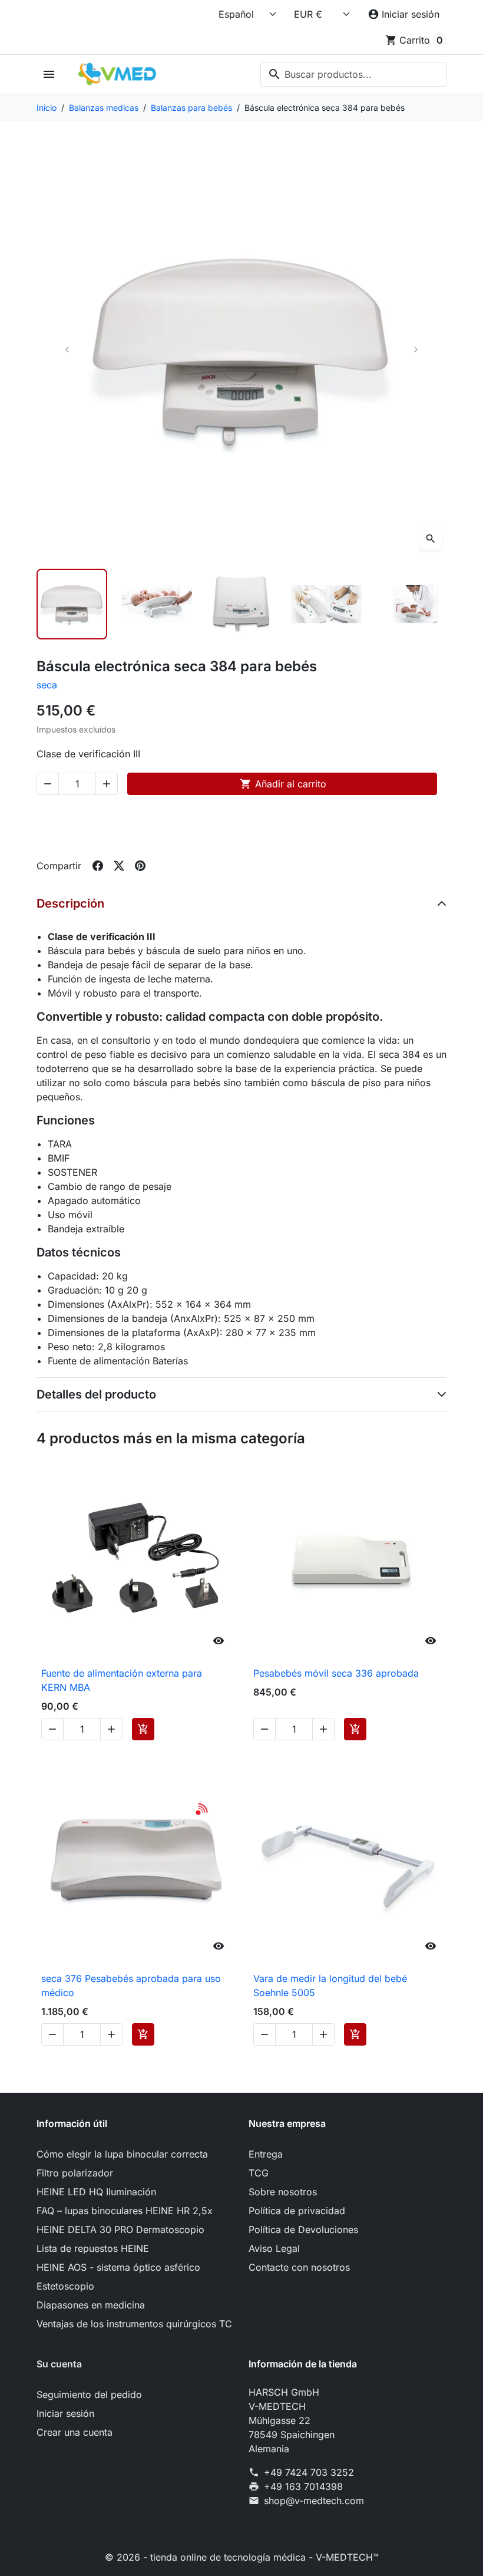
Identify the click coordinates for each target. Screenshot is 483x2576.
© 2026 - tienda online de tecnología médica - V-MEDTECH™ (242, 2557)
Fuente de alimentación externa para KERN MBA (122, 1680)
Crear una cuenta (75, 2432)
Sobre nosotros (283, 2192)
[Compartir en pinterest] (140, 866)
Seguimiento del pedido (89, 2394)
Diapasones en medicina (91, 2305)
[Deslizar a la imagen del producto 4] (326, 604)
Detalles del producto (96, 1394)
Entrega (266, 2154)
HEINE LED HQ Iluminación (96, 2192)
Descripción (70, 903)
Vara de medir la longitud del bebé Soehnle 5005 (330, 1985)
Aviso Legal (274, 2248)
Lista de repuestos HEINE (93, 2248)
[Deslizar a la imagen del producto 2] (157, 604)
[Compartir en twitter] (119, 866)
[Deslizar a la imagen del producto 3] (241, 604)
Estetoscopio (65, 2286)
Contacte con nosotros (299, 2267)
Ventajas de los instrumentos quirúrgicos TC (134, 2324)
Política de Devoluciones (303, 2229)
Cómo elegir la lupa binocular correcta (122, 2154)
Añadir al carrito (283, 784)
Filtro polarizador (75, 2173)
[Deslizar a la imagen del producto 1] (72, 604)
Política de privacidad (297, 2211)
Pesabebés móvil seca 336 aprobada (336, 1673)
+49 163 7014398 (303, 2486)
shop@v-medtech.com (314, 2501)
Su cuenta (59, 2364)
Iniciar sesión (65, 2413)
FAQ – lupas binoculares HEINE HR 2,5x (125, 2211)
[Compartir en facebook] (98, 866)
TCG (259, 2173)
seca (47, 685)
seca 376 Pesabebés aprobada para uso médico (131, 1985)
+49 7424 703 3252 (309, 2472)
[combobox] (353, 74)
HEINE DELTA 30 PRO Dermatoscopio (120, 2229)
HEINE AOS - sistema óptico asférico (118, 2267)
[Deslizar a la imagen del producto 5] (411, 604)
